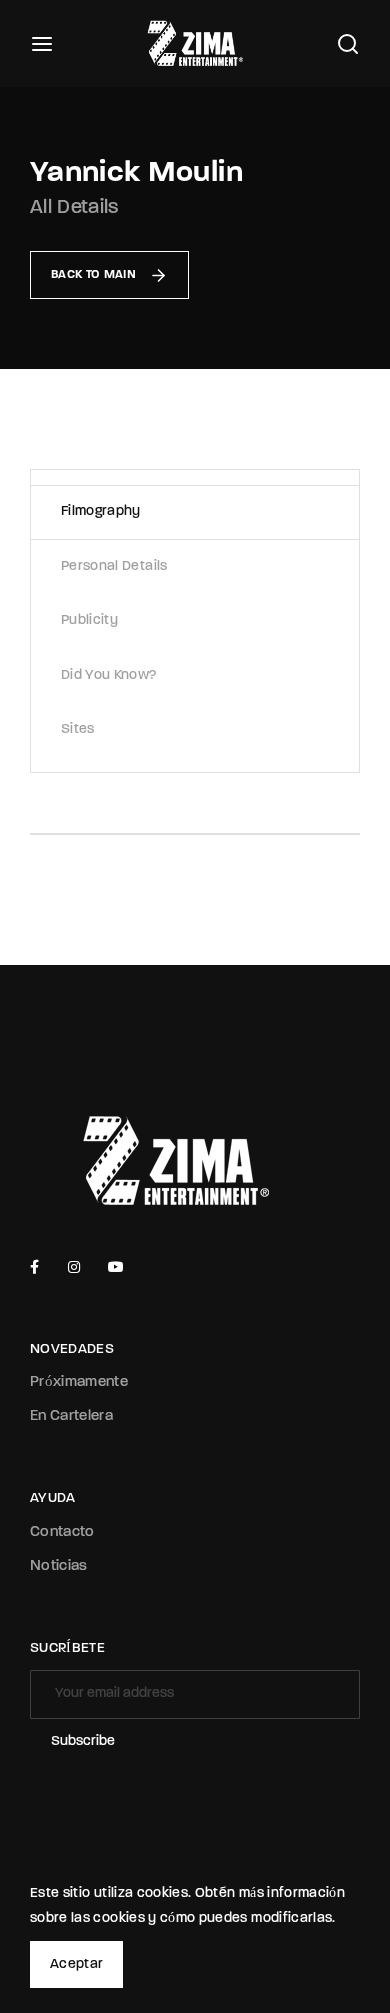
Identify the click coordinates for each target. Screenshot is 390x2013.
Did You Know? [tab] (109, 675)
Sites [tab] (78, 729)
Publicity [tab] (89, 620)
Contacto (62, 1532)
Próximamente (79, 1382)
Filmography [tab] (101, 511)
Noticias (59, 1566)
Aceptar (76, 1964)
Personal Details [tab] (114, 566)
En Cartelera (71, 1416)
